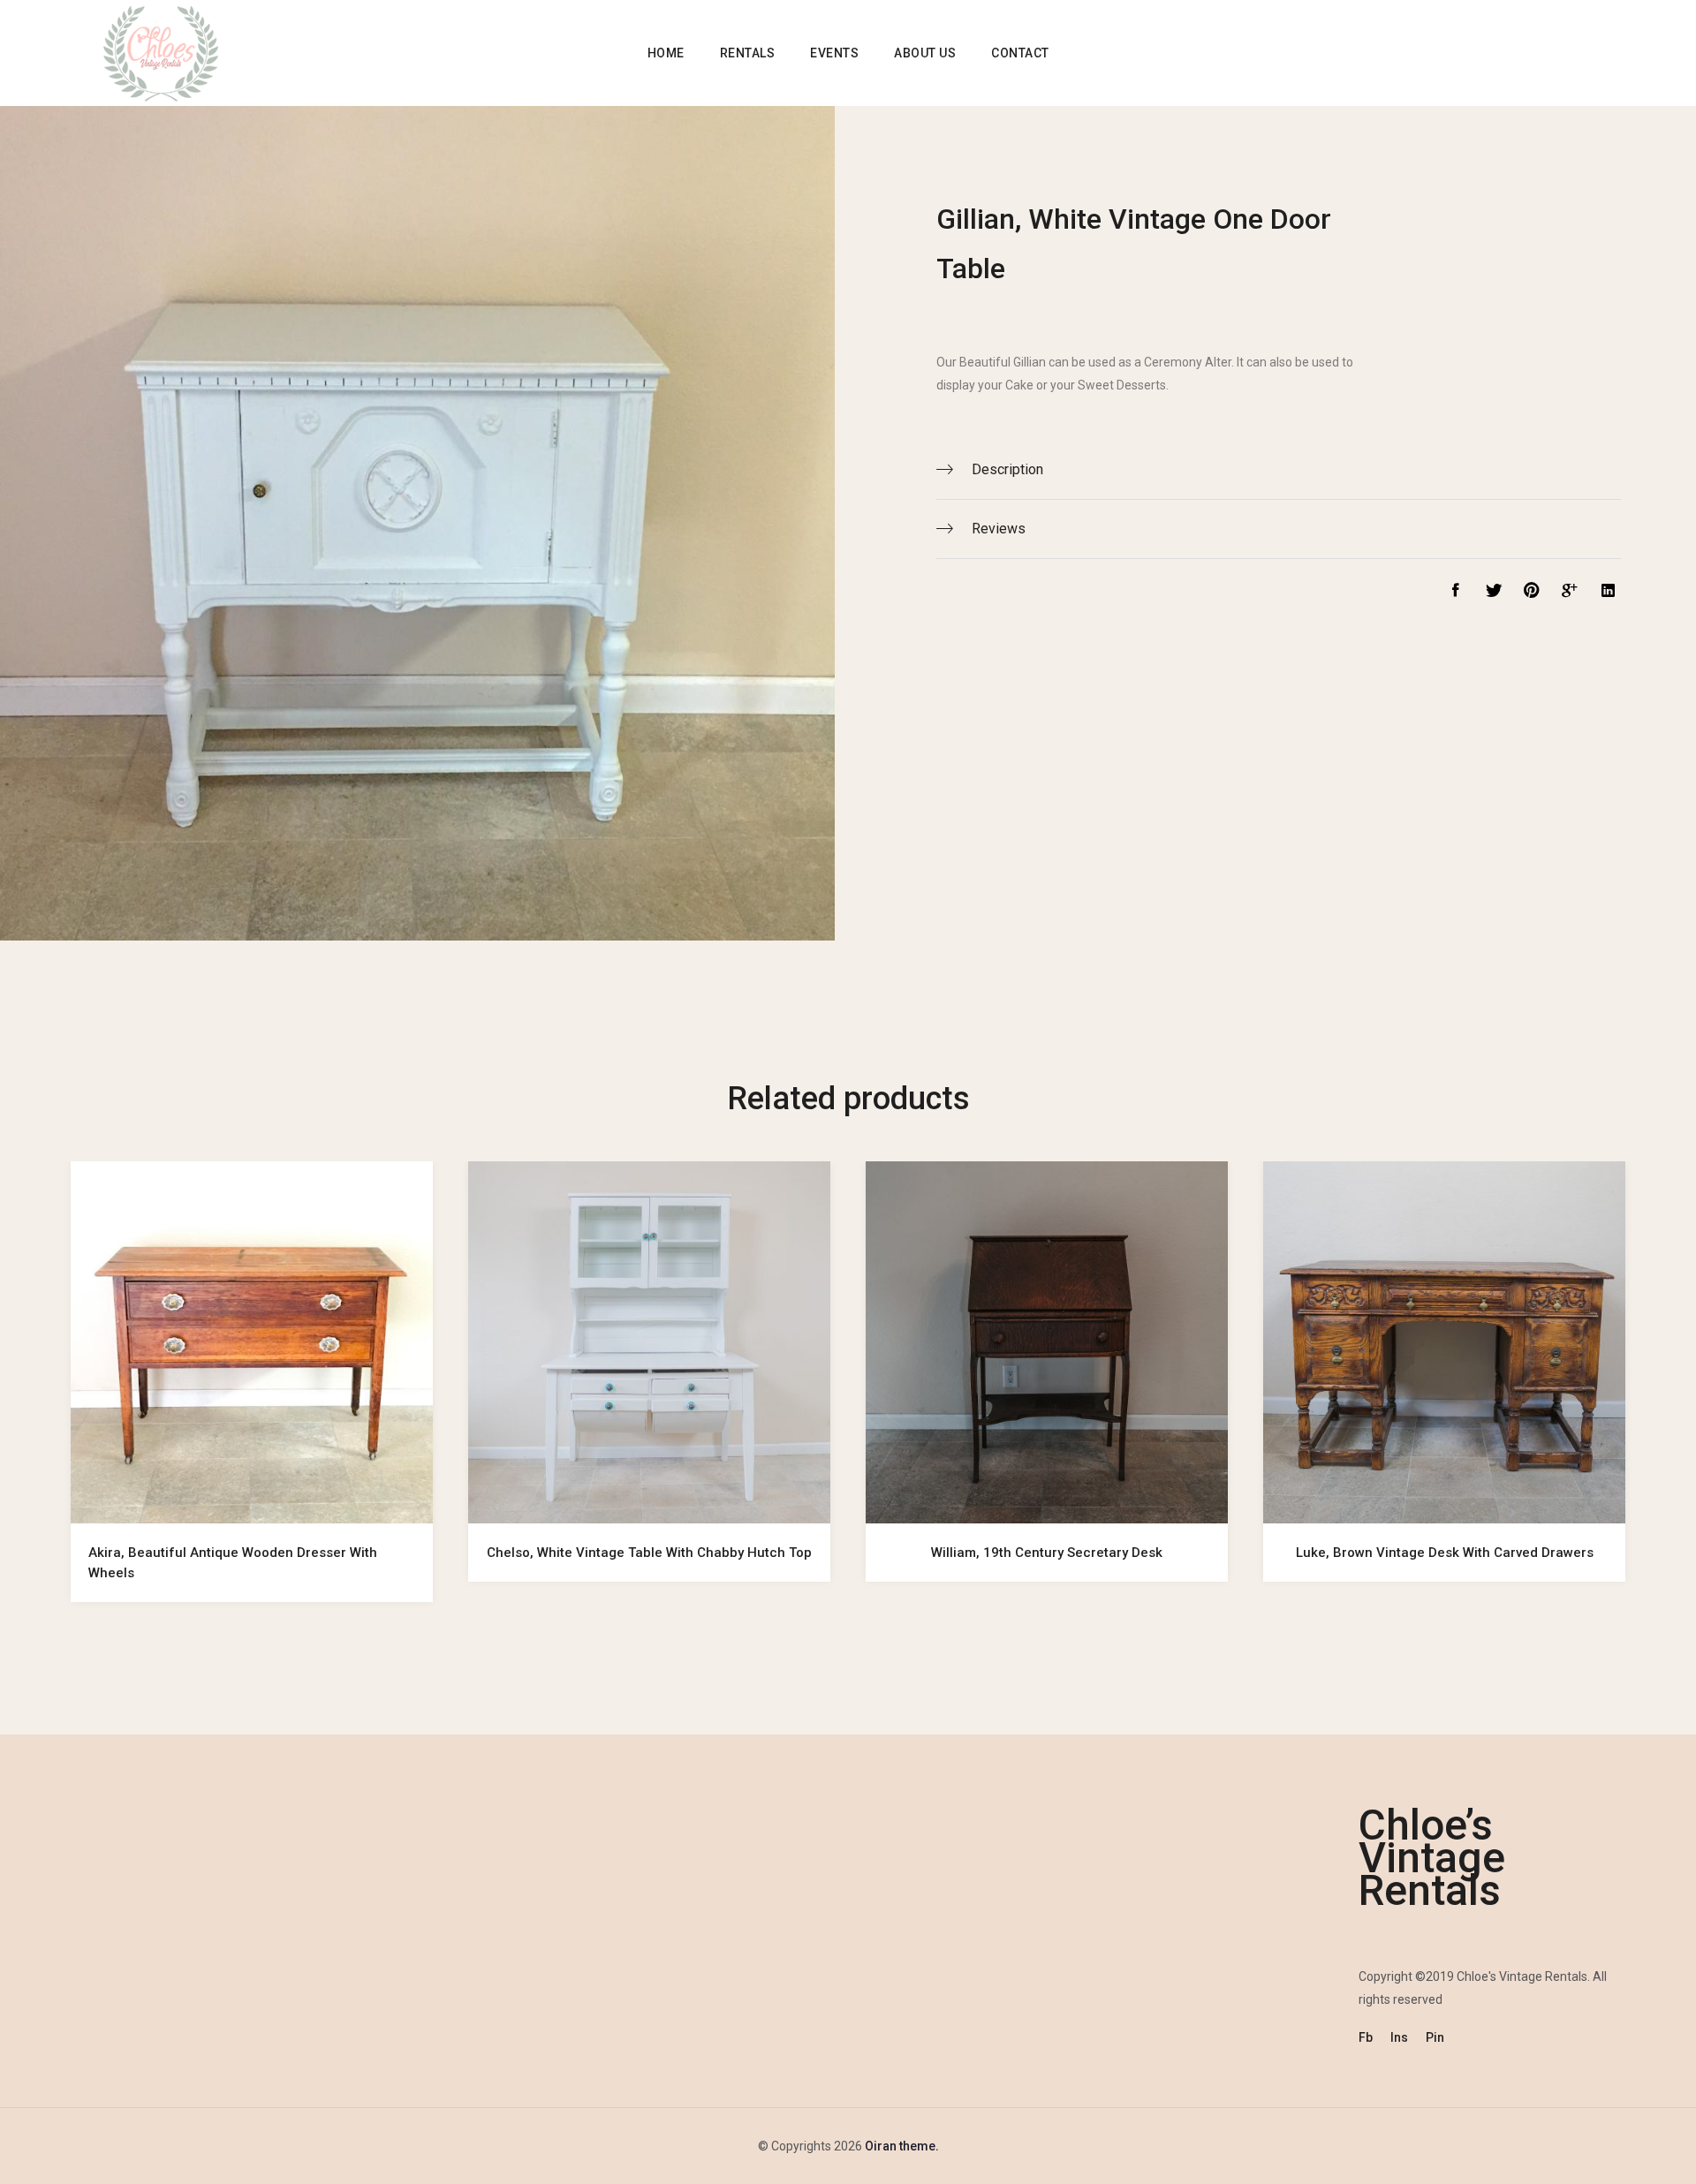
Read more (252, 1499)
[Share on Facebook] (1451, 593)
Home (666, 53)
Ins (1399, 2037)
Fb (1366, 2037)
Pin (1435, 2037)
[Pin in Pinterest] (1527, 593)
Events (834, 53)
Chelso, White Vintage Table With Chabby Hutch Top (649, 1553)
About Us (925, 53)
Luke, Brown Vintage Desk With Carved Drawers (1445, 1553)
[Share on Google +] (1567, 593)
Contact (1020, 53)
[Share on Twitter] (1489, 593)
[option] (252, 1399)
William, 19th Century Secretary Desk (1047, 1553)
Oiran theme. (901, 2146)
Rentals (748, 53)
